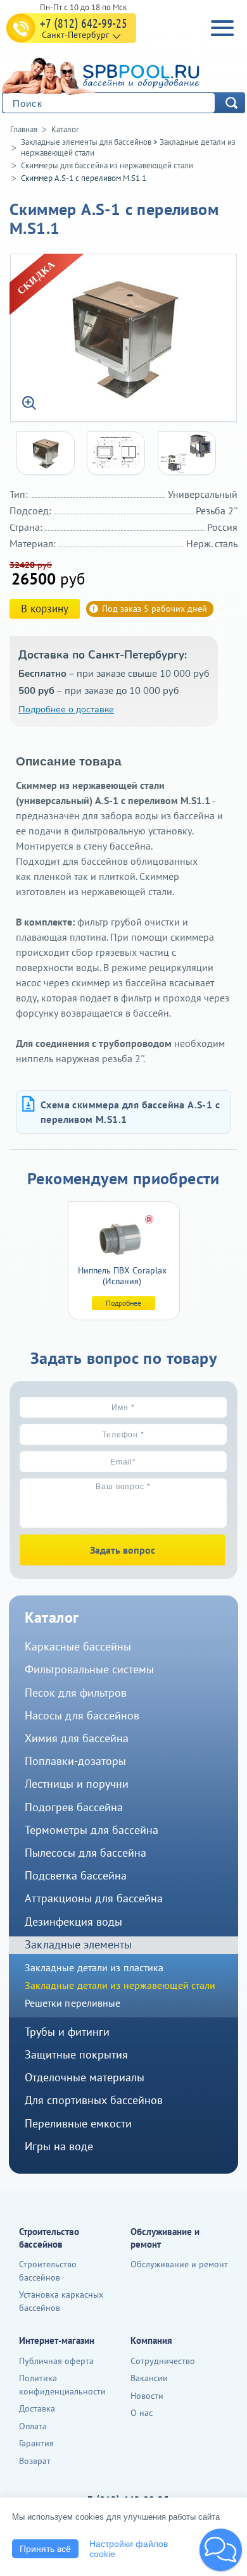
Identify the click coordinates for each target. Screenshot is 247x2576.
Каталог (65, 129)
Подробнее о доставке (66, 709)
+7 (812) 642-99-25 (84, 23)
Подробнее (123, 1303)
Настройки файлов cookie (129, 2549)
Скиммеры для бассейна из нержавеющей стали (107, 165)
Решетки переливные (73, 2003)
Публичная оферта (56, 2361)
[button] (221, 2550)
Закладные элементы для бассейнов (86, 142)
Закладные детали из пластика (94, 1967)
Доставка (37, 2408)
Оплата (33, 2426)
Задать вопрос (123, 1550)
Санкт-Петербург (75, 35)
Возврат (35, 2461)
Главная (24, 129)
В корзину (45, 609)
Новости (147, 2396)
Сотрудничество (163, 2361)
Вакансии (149, 2378)
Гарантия (36, 2443)
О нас (142, 2413)
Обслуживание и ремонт (179, 2264)
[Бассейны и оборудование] (120, 74)
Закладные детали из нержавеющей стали (120, 1985)
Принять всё (45, 2549)
